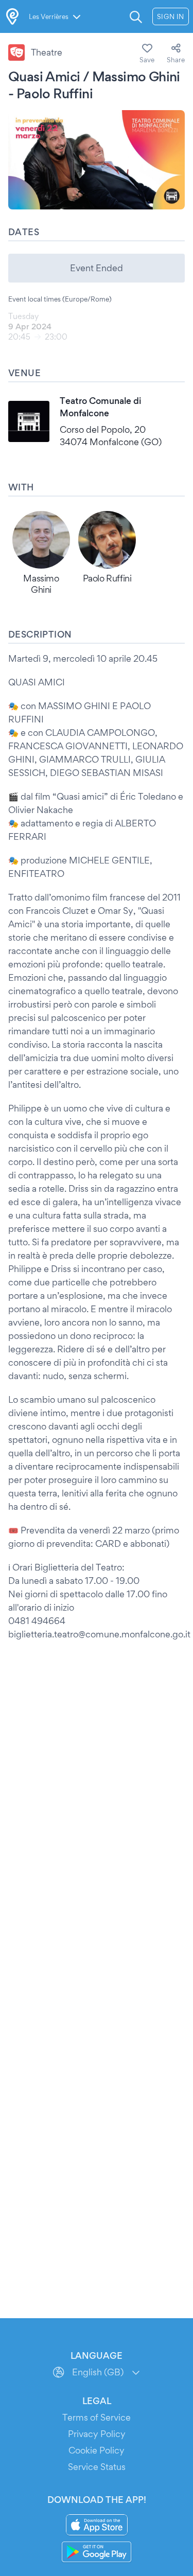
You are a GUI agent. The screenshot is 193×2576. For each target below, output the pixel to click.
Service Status (97, 2467)
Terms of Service (97, 2417)
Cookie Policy (97, 2450)
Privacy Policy (97, 2434)
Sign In (171, 16)
